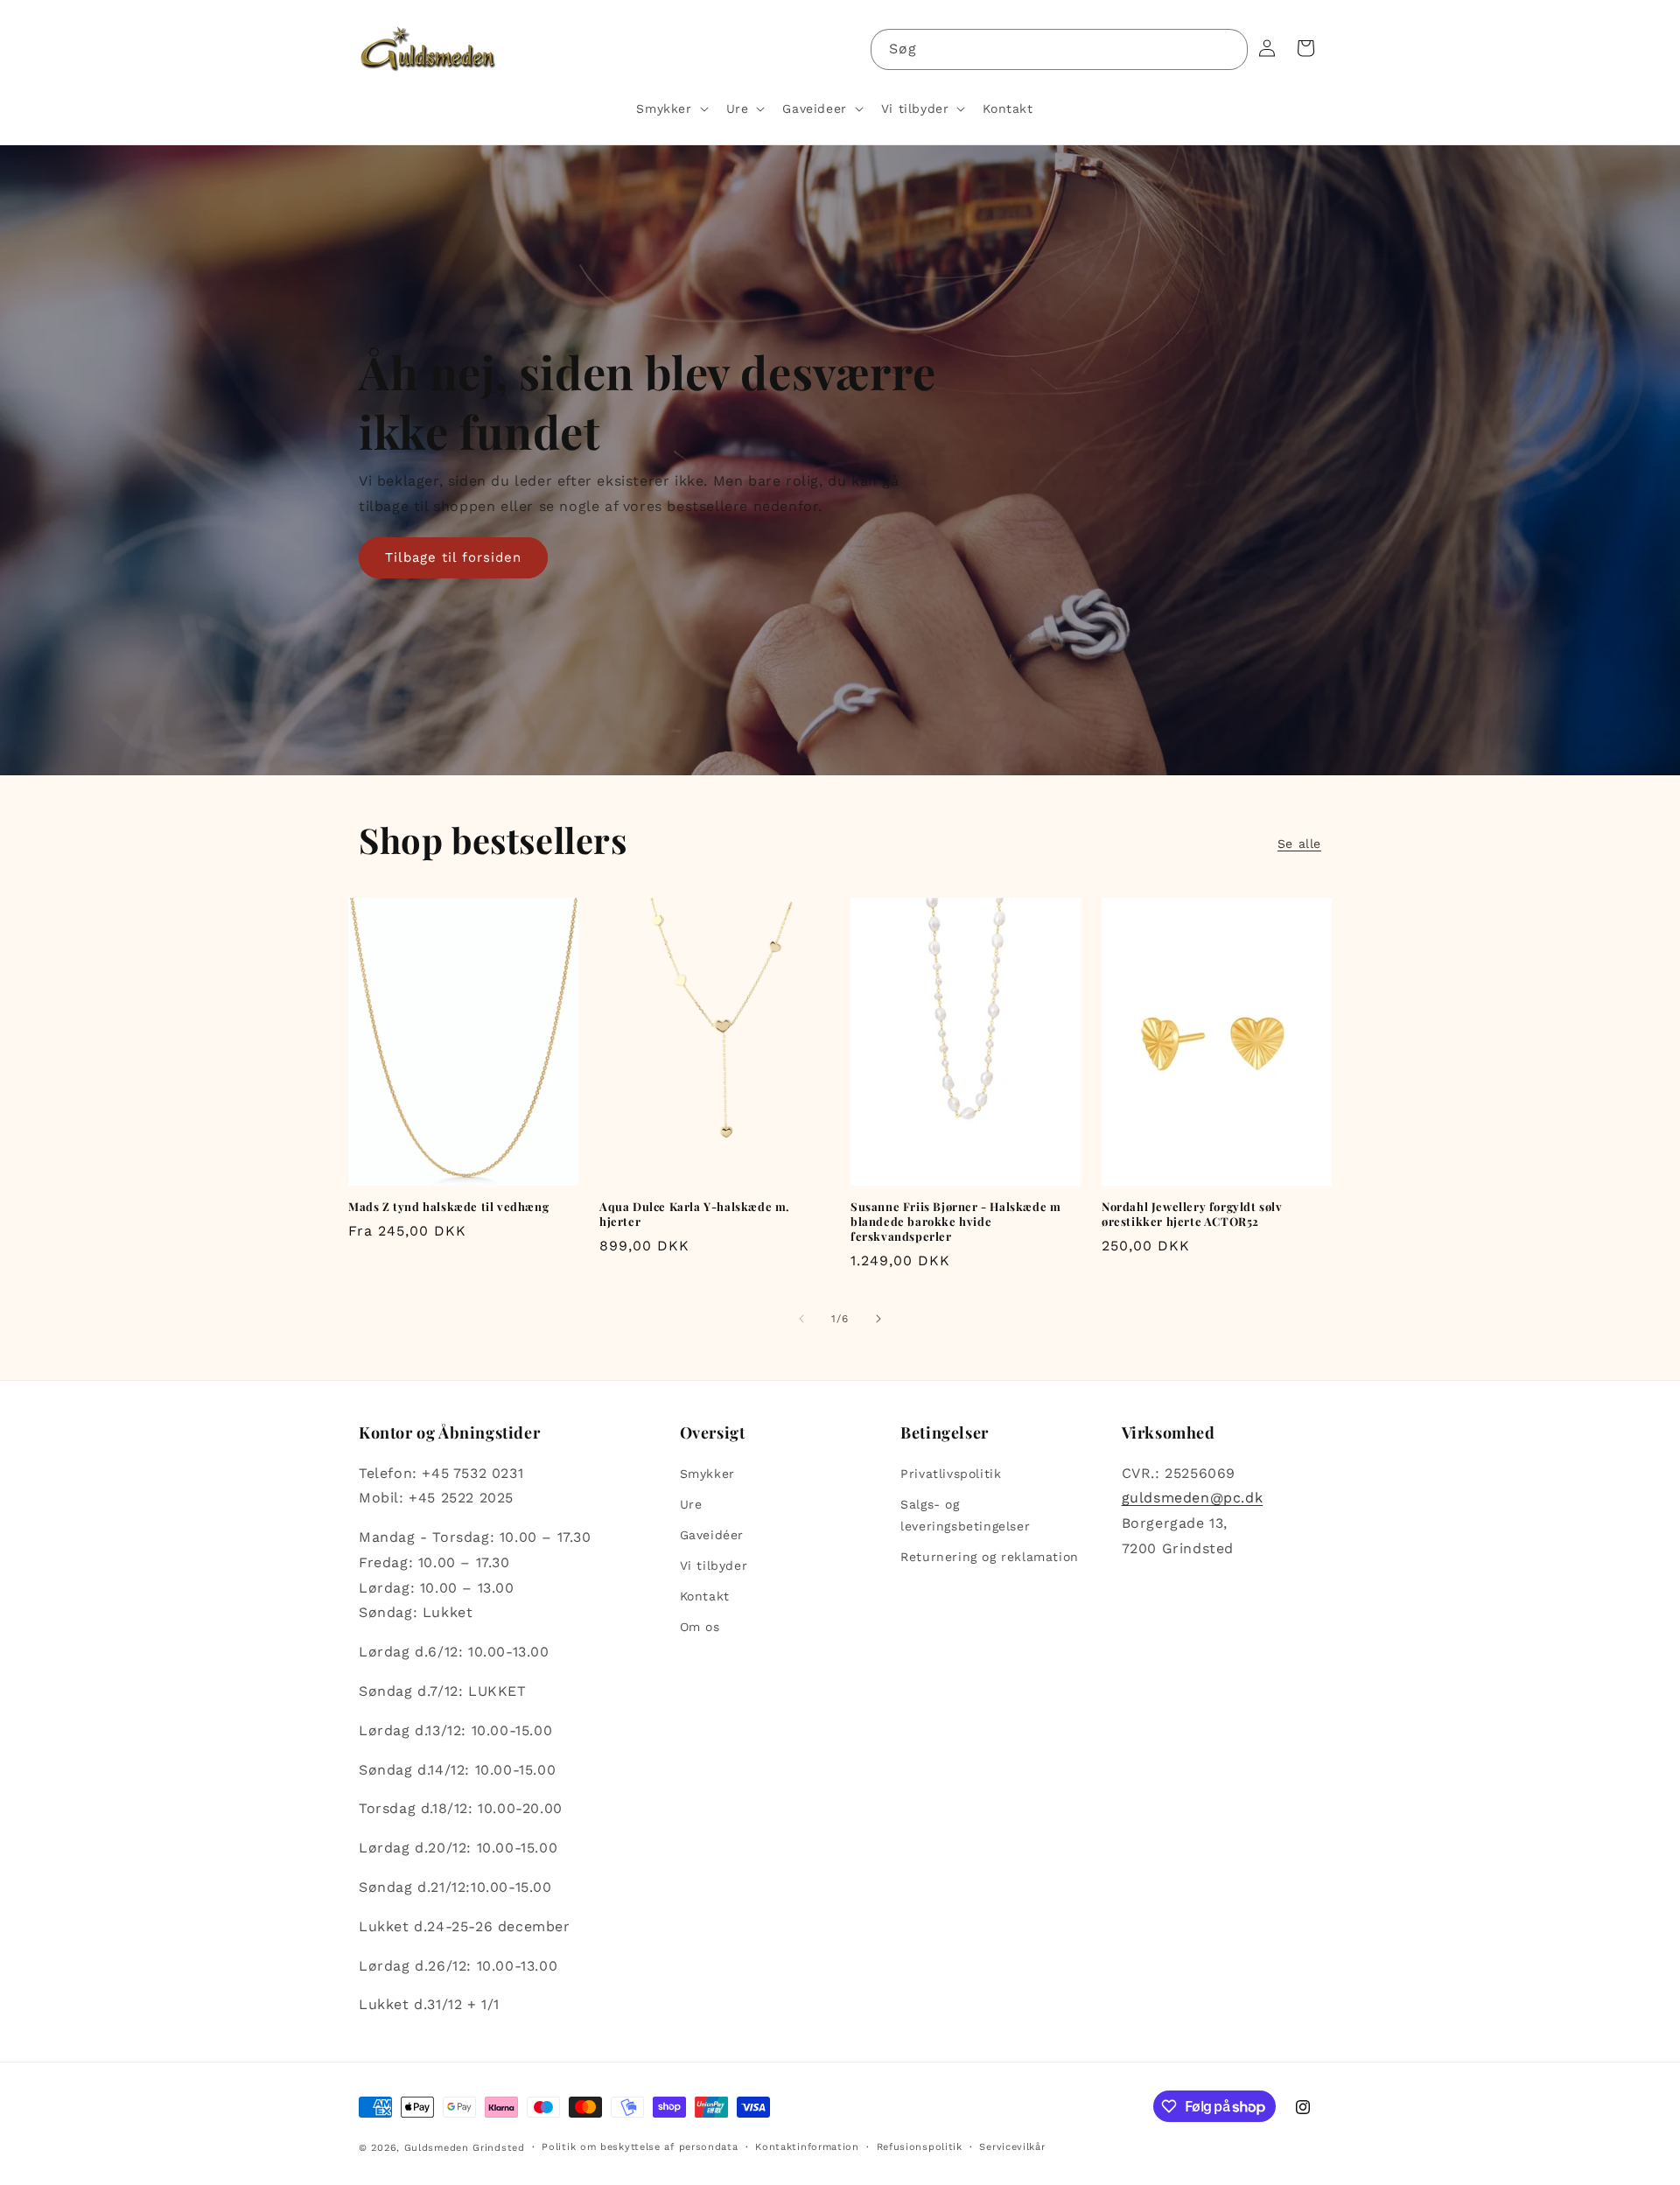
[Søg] (1228, 49)
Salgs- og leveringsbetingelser (965, 1515)
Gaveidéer (712, 1535)
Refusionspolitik (920, 2147)
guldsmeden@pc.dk (1193, 1498)
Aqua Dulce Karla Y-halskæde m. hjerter (695, 1214)
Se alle (1299, 844)
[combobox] (1059, 49)
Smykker (707, 1474)
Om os (700, 1628)
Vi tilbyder (714, 1565)
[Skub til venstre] (801, 1319)
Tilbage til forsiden (453, 557)
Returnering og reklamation (990, 1557)
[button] (670, 109)
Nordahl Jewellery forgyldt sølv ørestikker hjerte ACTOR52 (1192, 1214)
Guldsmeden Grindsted (465, 2148)
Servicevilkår (1012, 2147)
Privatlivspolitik (951, 1474)
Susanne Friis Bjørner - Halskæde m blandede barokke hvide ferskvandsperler (955, 1222)
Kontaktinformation (807, 2147)
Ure (691, 1504)
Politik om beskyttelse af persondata (640, 2147)
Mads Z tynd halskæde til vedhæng (448, 1207)
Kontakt (705, 1596)
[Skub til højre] (878, 1319)
